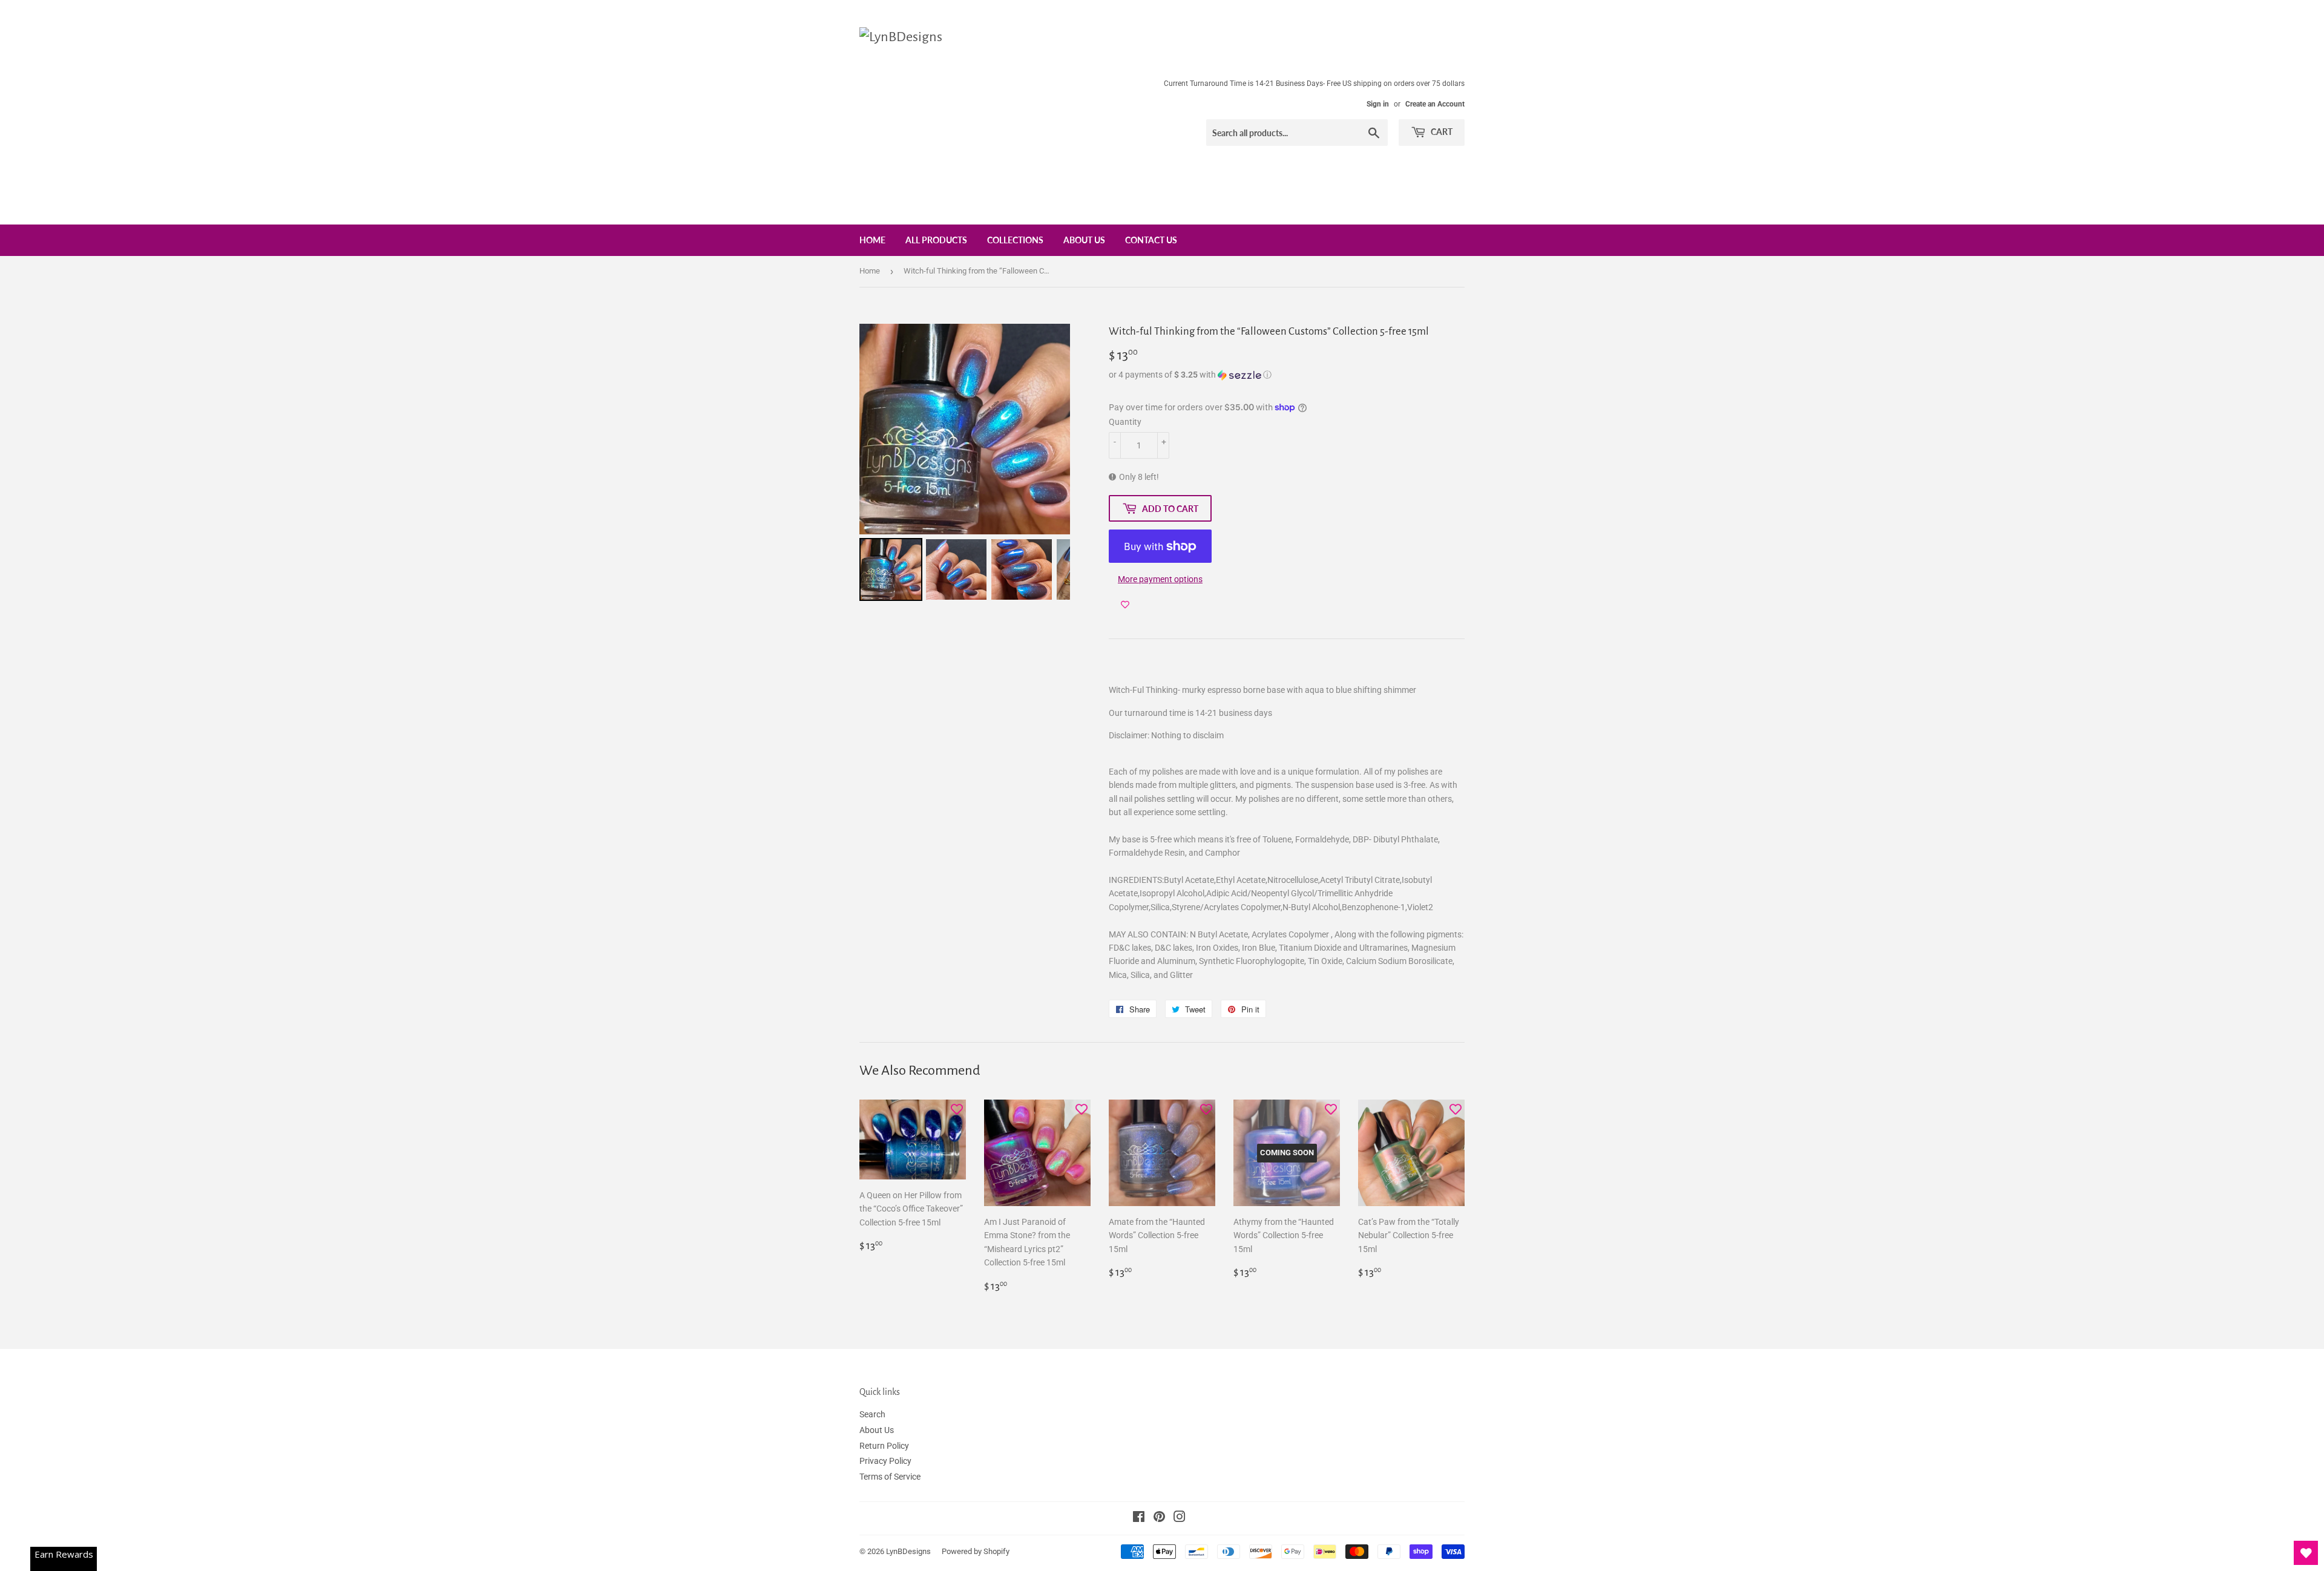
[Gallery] (965, 464)
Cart (1441, 132)
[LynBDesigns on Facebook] (1139, 1518)
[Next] (1052, 429)
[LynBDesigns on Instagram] (1180, 1518)
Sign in (1378, 104)
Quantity (1125, 422)
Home (872, 240)
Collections (1015, 240)
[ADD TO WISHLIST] (1125, 605)
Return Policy (884, 1446)
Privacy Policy (885, 1461)
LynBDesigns (908, 1551)
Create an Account (1435, 104)
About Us (1084, 240)
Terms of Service (890, 1477)
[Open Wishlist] (2306, 1553)
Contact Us (1151, 240)
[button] (1287, 375)
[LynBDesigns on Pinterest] (1159, 1518)
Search (872, 1414)
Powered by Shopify (976, 1551)
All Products (936, 240)
